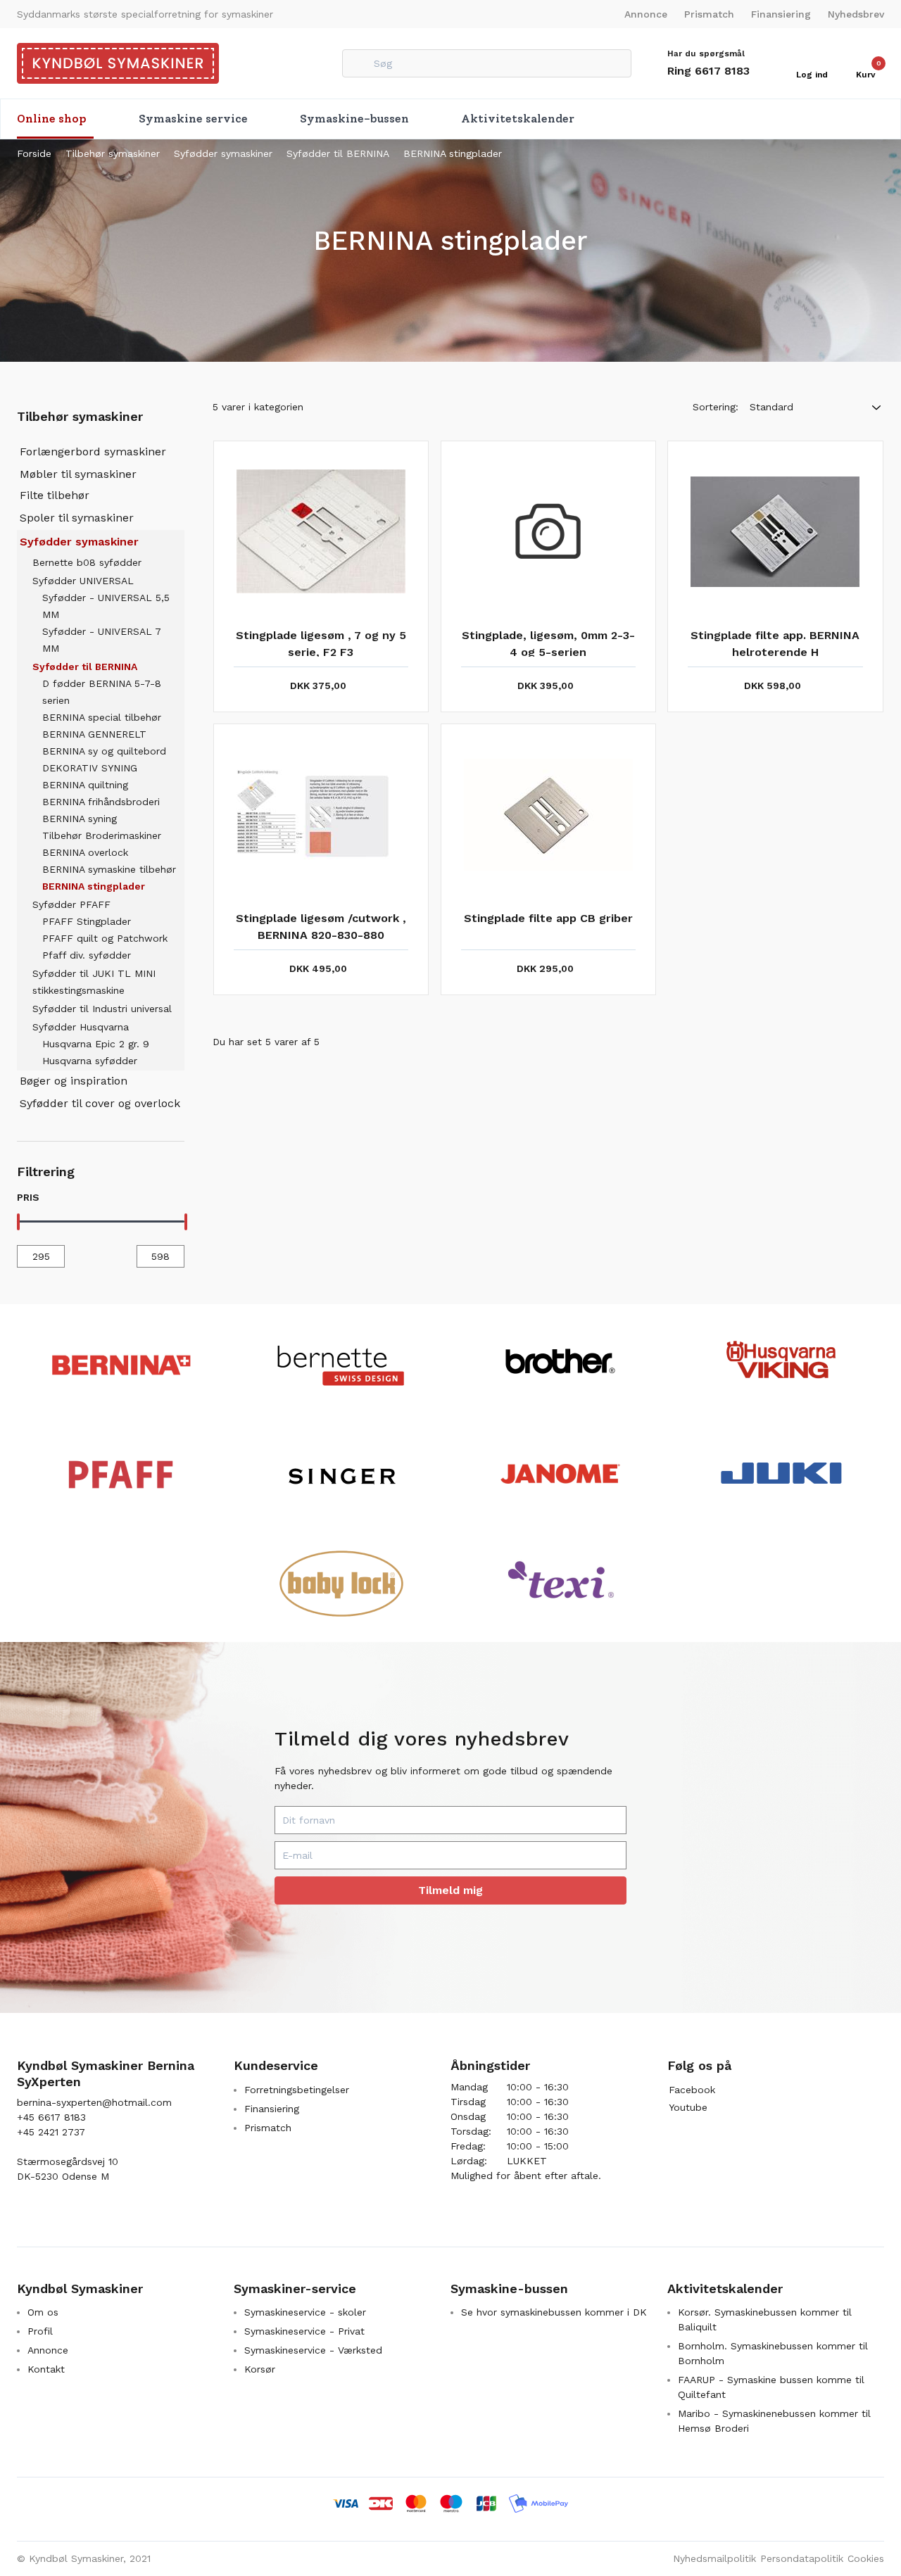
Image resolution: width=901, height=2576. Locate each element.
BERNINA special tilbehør (102, 717)
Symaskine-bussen (354, 119)
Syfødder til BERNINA (338, 153)
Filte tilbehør (55, 495)
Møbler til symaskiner (78, 474)
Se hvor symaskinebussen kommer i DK (554, 2312)
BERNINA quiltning (85, 785)
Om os (43, 2312)
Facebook (692, 2090)
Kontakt (46, 2369)
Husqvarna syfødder (90, 1061)
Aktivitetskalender (518, 119)
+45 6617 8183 (51, 2117)
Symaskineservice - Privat (304, 2331)
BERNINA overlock (85, 852)
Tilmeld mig (450, 1890)
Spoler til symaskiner (77, 518)
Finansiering (781, 14)
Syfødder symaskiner (223, 153)
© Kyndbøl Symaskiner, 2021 (84, 2558)
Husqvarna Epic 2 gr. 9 (96, 1044)
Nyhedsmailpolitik (714, 2558)
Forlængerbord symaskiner (93, 452)
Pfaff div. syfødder (87, 955)
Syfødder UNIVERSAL (83, 581)
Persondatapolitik (802, 2558)
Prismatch (709, 14)
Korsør (260, 2369)
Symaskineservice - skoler (305, 2312)
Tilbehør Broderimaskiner (102, 835)
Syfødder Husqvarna (81, 1027)
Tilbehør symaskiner (113, 153)
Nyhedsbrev (856, 14)
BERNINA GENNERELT (94, 734)
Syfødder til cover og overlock (100, 1103)
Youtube (688, 2107)
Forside (34, 153)
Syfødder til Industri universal (102, 1009)
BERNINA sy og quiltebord (104, 751)
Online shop (52, 119)
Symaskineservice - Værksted (313, 2350)
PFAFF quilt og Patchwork (105, 938)
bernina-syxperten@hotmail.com (94, 2102)
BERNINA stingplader (453, 153)
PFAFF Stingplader (87, 921)
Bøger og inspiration (74, 1081)
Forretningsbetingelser (297, 2090)
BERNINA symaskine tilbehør (109, 869)
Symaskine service (193, 119)
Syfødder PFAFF (71, 904)
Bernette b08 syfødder (87, 562)
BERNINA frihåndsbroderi (101, 802)
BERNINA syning (80, 819)
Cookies (866, 2558)
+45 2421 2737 (51, 2132)
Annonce (646, 14)
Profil (40, 2331)
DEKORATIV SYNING (90, 768)
